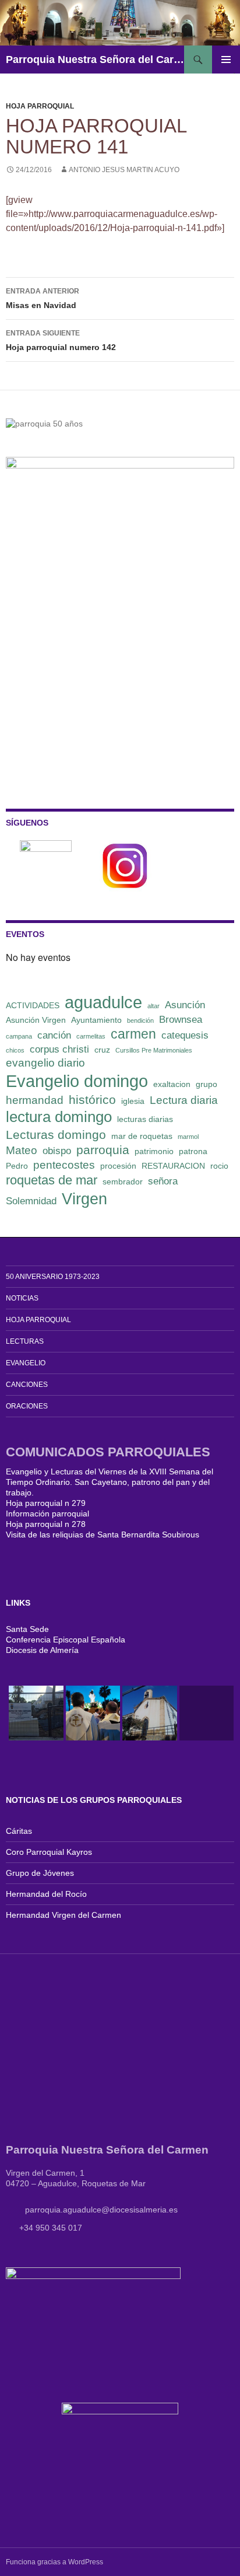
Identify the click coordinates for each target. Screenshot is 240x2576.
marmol (188, 1137)
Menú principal (226, 60)
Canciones (27, 1385)
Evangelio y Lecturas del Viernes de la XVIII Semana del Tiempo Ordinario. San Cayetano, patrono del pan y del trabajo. (110, 1482)
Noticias (22, 1298)
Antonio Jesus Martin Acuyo (124, 170)
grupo (207, 1084)
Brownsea (181, 1020)
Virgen (84, 1199)
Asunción (185, 1005)
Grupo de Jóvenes (40, 1873)
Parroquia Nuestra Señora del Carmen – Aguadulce (95, 60)
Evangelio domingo (77, 1081)
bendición (140, 1020)
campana (19, 1036)
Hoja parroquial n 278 (46, 1524)
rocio (219, 1166)
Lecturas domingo (56, 1135)
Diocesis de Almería (42, 1650)
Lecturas (25, 1341)
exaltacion (172, 1084)
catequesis (185, 1035)
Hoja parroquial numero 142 (61, 340)
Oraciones (27, 1406)
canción (54, 1035)
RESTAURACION (173, 1166)
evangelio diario (45, 1063)
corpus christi (59, 1049)
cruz (102, 1050)
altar (153, 1006)
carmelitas (91, 1036)
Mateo (22, 1150)
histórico (92, 1100)
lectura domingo (59, 1117)
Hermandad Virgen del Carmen (63, 1915)
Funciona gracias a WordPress (54, 2562)
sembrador (123, 1182)
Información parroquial (47, 1514)
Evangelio (26, 1363)
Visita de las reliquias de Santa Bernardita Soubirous (103, 1535)
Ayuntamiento (96, 1020)
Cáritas (19, 1831)
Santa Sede (27, 1629)
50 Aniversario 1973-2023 (53, 1277)
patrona (193, 1151)
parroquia (103, 1150)
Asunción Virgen (36, 1020)
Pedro (17, 1166)
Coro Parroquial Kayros (49, 1852)
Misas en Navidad (43, 298)
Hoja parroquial (40, 106)
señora (163, 1181)
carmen (133, 1034)
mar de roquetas (142, 1136)
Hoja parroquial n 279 (46, 1503)
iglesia (133, 1101)
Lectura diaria (184, 1100)
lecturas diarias (145, 1119)
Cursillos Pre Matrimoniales (154, 1050)
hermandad (35, 1100)
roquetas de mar (52, 1180)
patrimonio (154, 1151)
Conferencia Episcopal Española (66, 1640)
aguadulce (103, 1002)
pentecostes (64, 1165)
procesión (118, 1166)
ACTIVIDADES (33, 1005)
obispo (57, 1151)
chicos (15, 1050)
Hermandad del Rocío (46, 1894)
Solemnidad (31, 1201)
